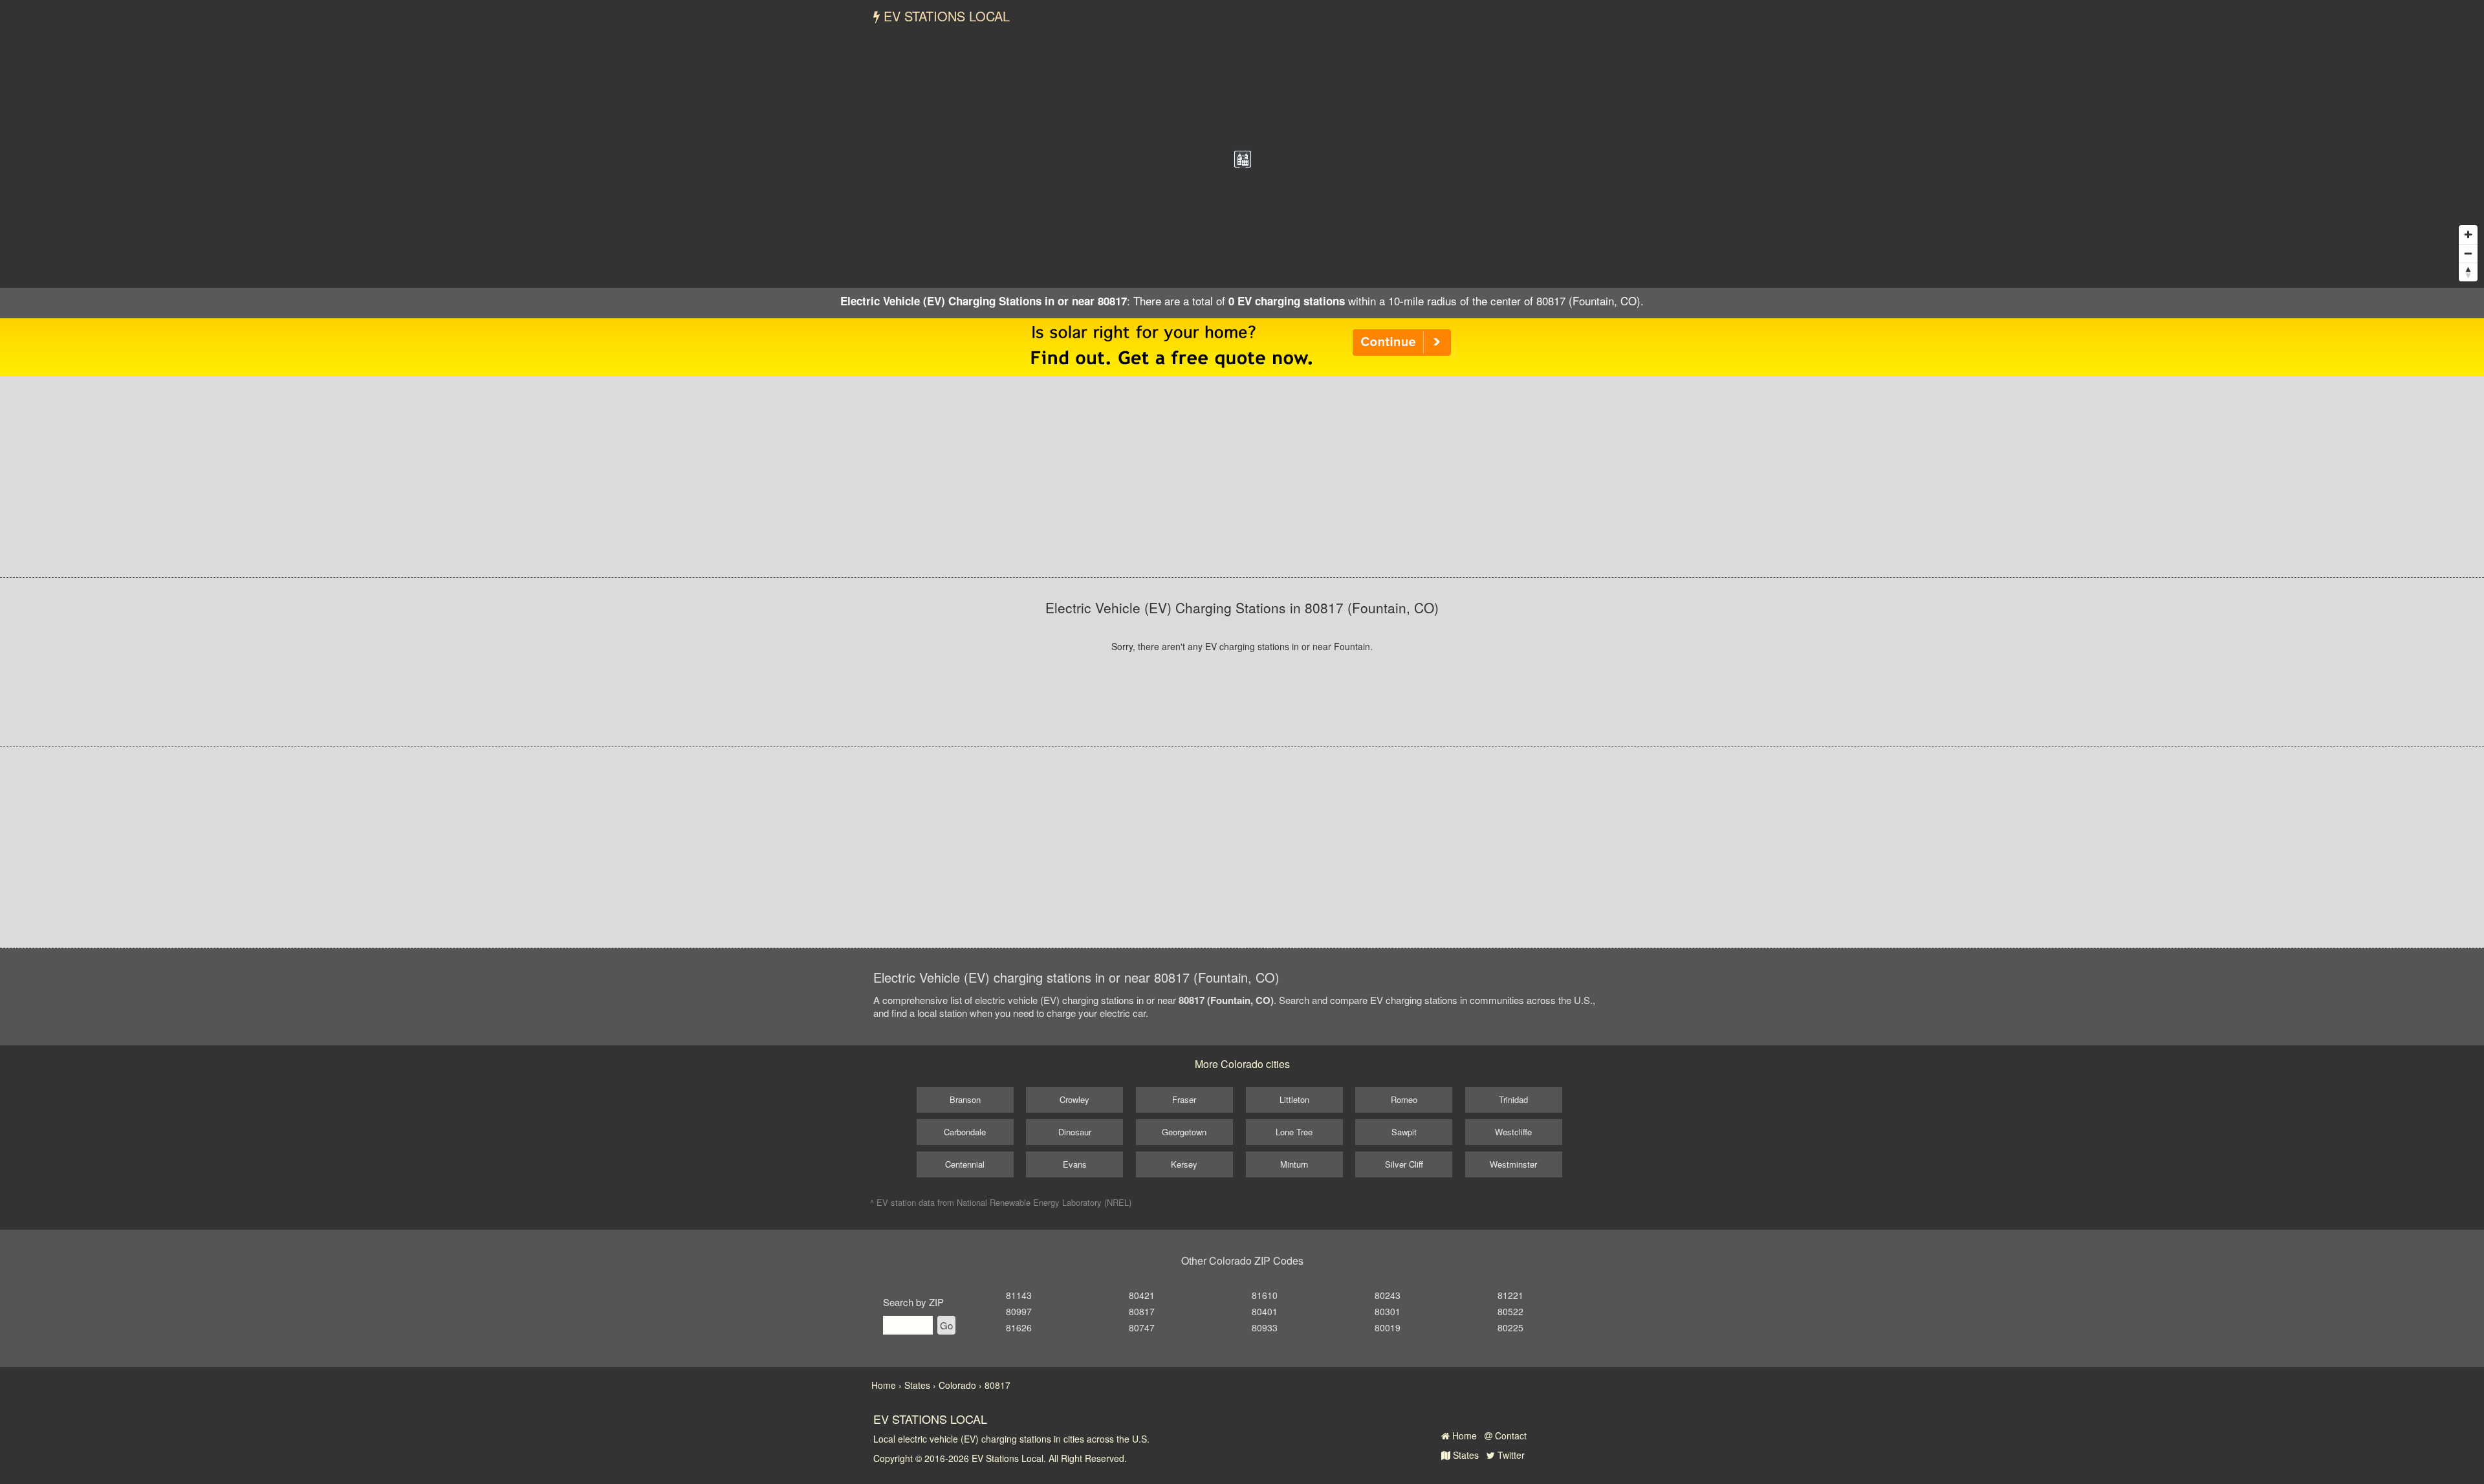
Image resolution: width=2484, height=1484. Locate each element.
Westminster (1513, 1164)
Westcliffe (1513, 1132)
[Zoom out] (2468, 253)
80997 (1019, 1311)
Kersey (1184, 1164)
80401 (1265, 1311)
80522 (1510, 1311)
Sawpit (1404, 1132)
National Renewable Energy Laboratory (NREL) (1044, 1202)
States (1465, 1455)
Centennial (965, 1164)
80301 (1388, 1311)
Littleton (1294, 1099)
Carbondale (965, 1132)
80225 (1510, 1327)
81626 (1019, 1327)
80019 (1388, 1327)
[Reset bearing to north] (2468, 272)
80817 (1142, 1311)
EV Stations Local (945, 16)
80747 (1142, 1327)
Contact (1509, 1435)
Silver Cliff (1404, 1164)
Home (1463, 1435)
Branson (965, 1099)
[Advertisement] (1242, 477)
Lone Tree (1294, 1132)
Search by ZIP (913, 1302)
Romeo (1404, 1099)
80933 (1265, 1327)
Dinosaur (1075, 1132)
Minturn (1294, 1164)
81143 (1019, 1295)
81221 (1510, 1295)
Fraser (1184, 1099)
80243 (1388, 1295)
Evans (1075, 1164)
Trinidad (1513, 1099)
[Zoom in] (2468, 235)
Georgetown (1184, 1132)
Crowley (1074, 1099)
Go (946, 1325)
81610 (1265, 1295)
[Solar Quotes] (1242, 346)
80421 (1142, 1295)
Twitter (1510, 1455)
